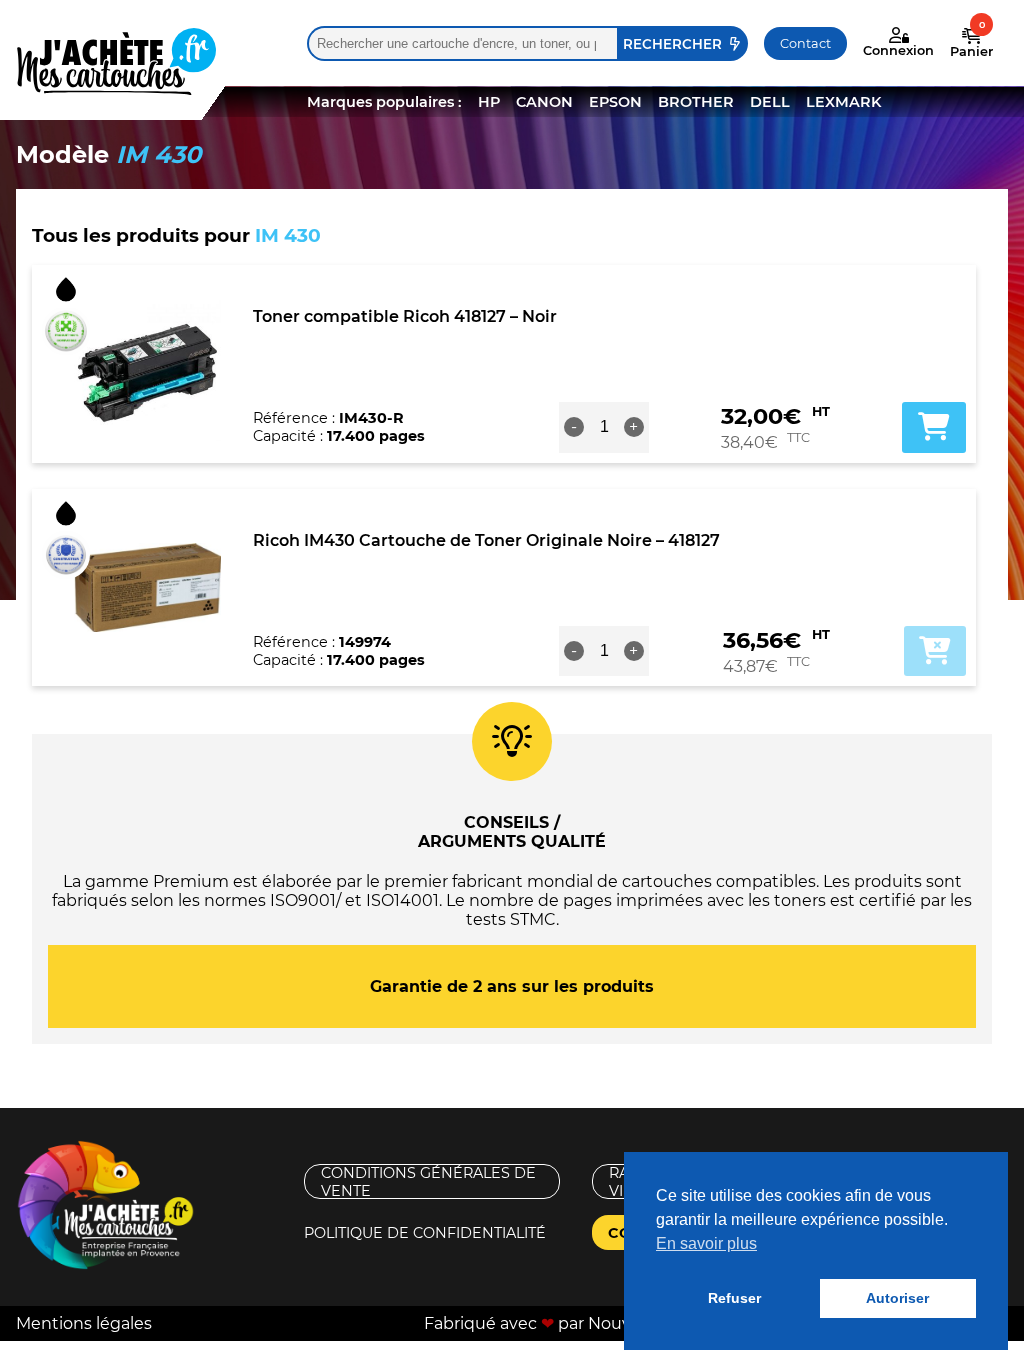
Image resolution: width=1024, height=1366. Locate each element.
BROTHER (696, 102)
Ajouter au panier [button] (934, 427)
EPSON (615, 102)
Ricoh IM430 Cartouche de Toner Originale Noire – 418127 (486, 540)
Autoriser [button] (897, 1298)
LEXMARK (843, 102)
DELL (770, 102)
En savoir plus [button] (706, 1243)
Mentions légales (84, 1323)
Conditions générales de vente (428, 1181)
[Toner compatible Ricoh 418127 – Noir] (147, 364)
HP (489, 102)
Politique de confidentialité (425, 1233)
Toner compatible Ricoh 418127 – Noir (405, 316)
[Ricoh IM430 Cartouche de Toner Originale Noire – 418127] (147, 587)
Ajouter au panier (935, 651)
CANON (544, 102)
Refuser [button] (734, 1298)
